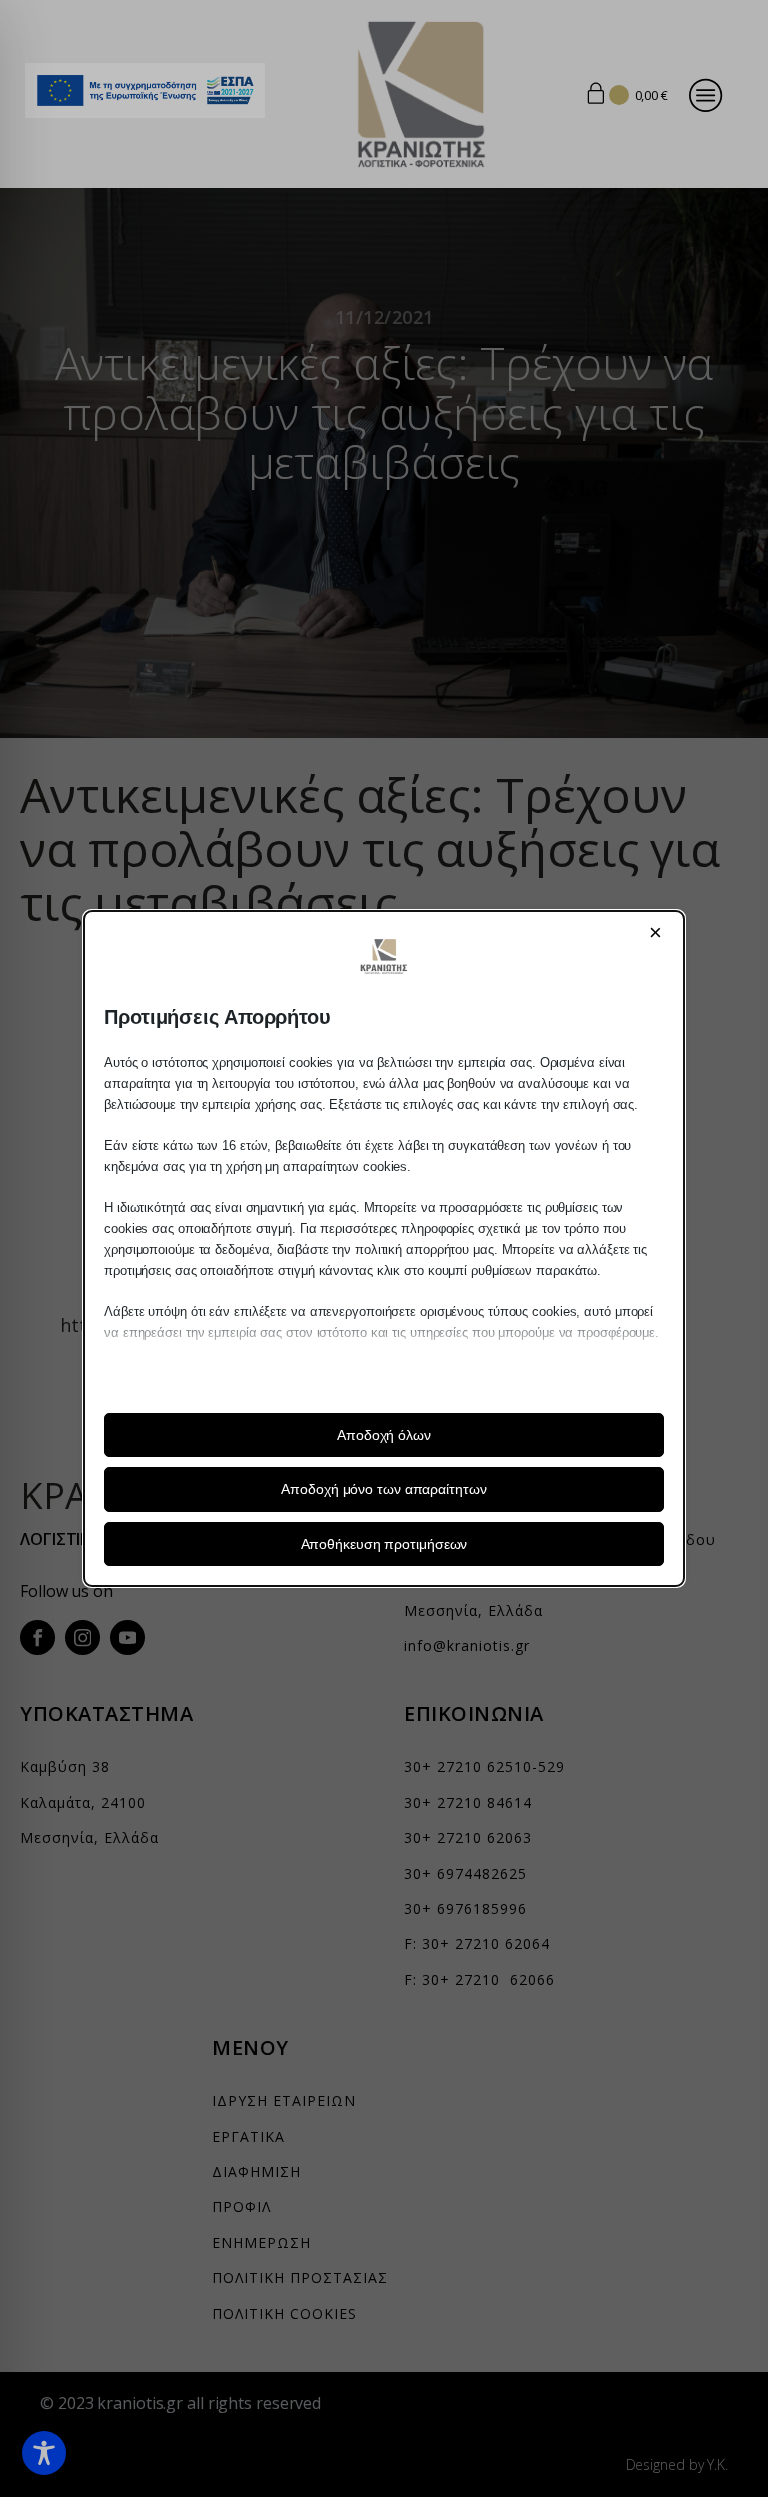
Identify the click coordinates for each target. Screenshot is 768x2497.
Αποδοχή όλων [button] (384, 1435)
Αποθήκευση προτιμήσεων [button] (384, 1544)
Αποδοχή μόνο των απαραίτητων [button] (383, 1489)
